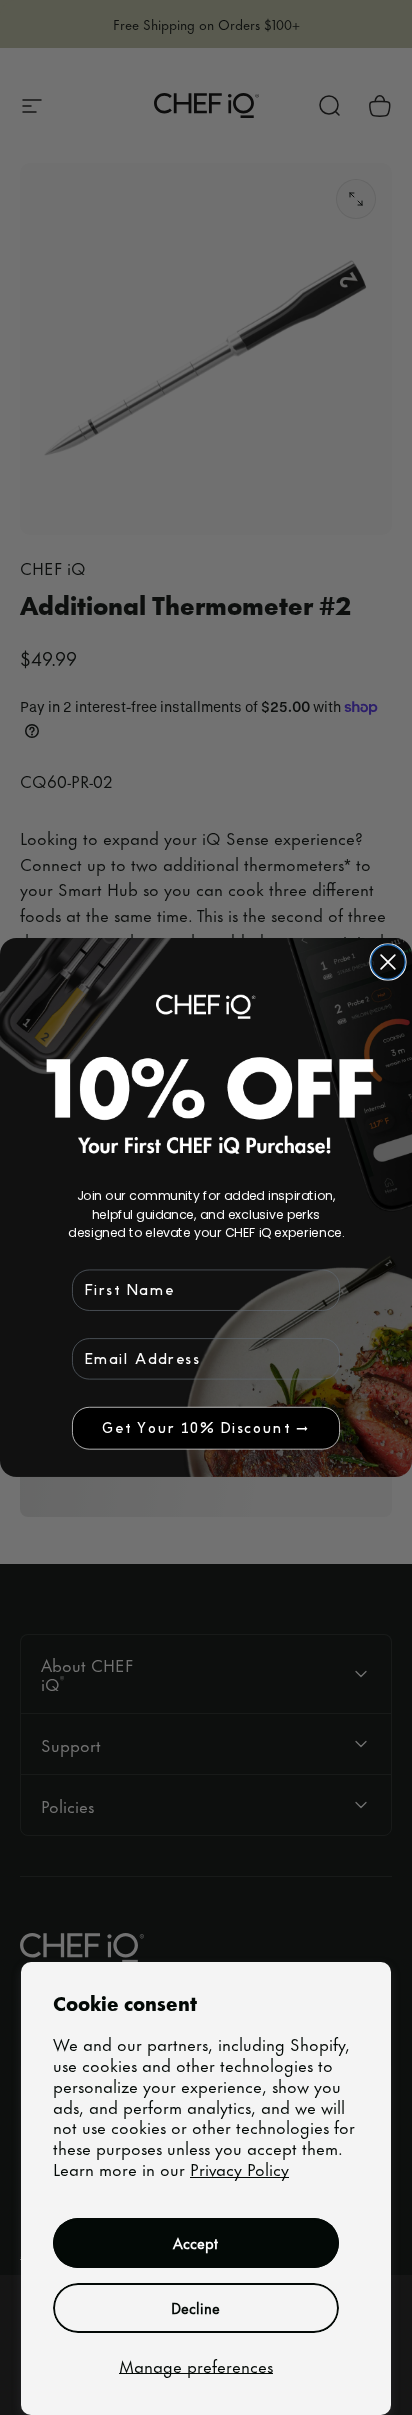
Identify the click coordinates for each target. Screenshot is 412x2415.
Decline (195, 2307)
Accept (195, 2242)
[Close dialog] (388, 962)
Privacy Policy (239, 2168)
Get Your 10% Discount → (205, 1428)
